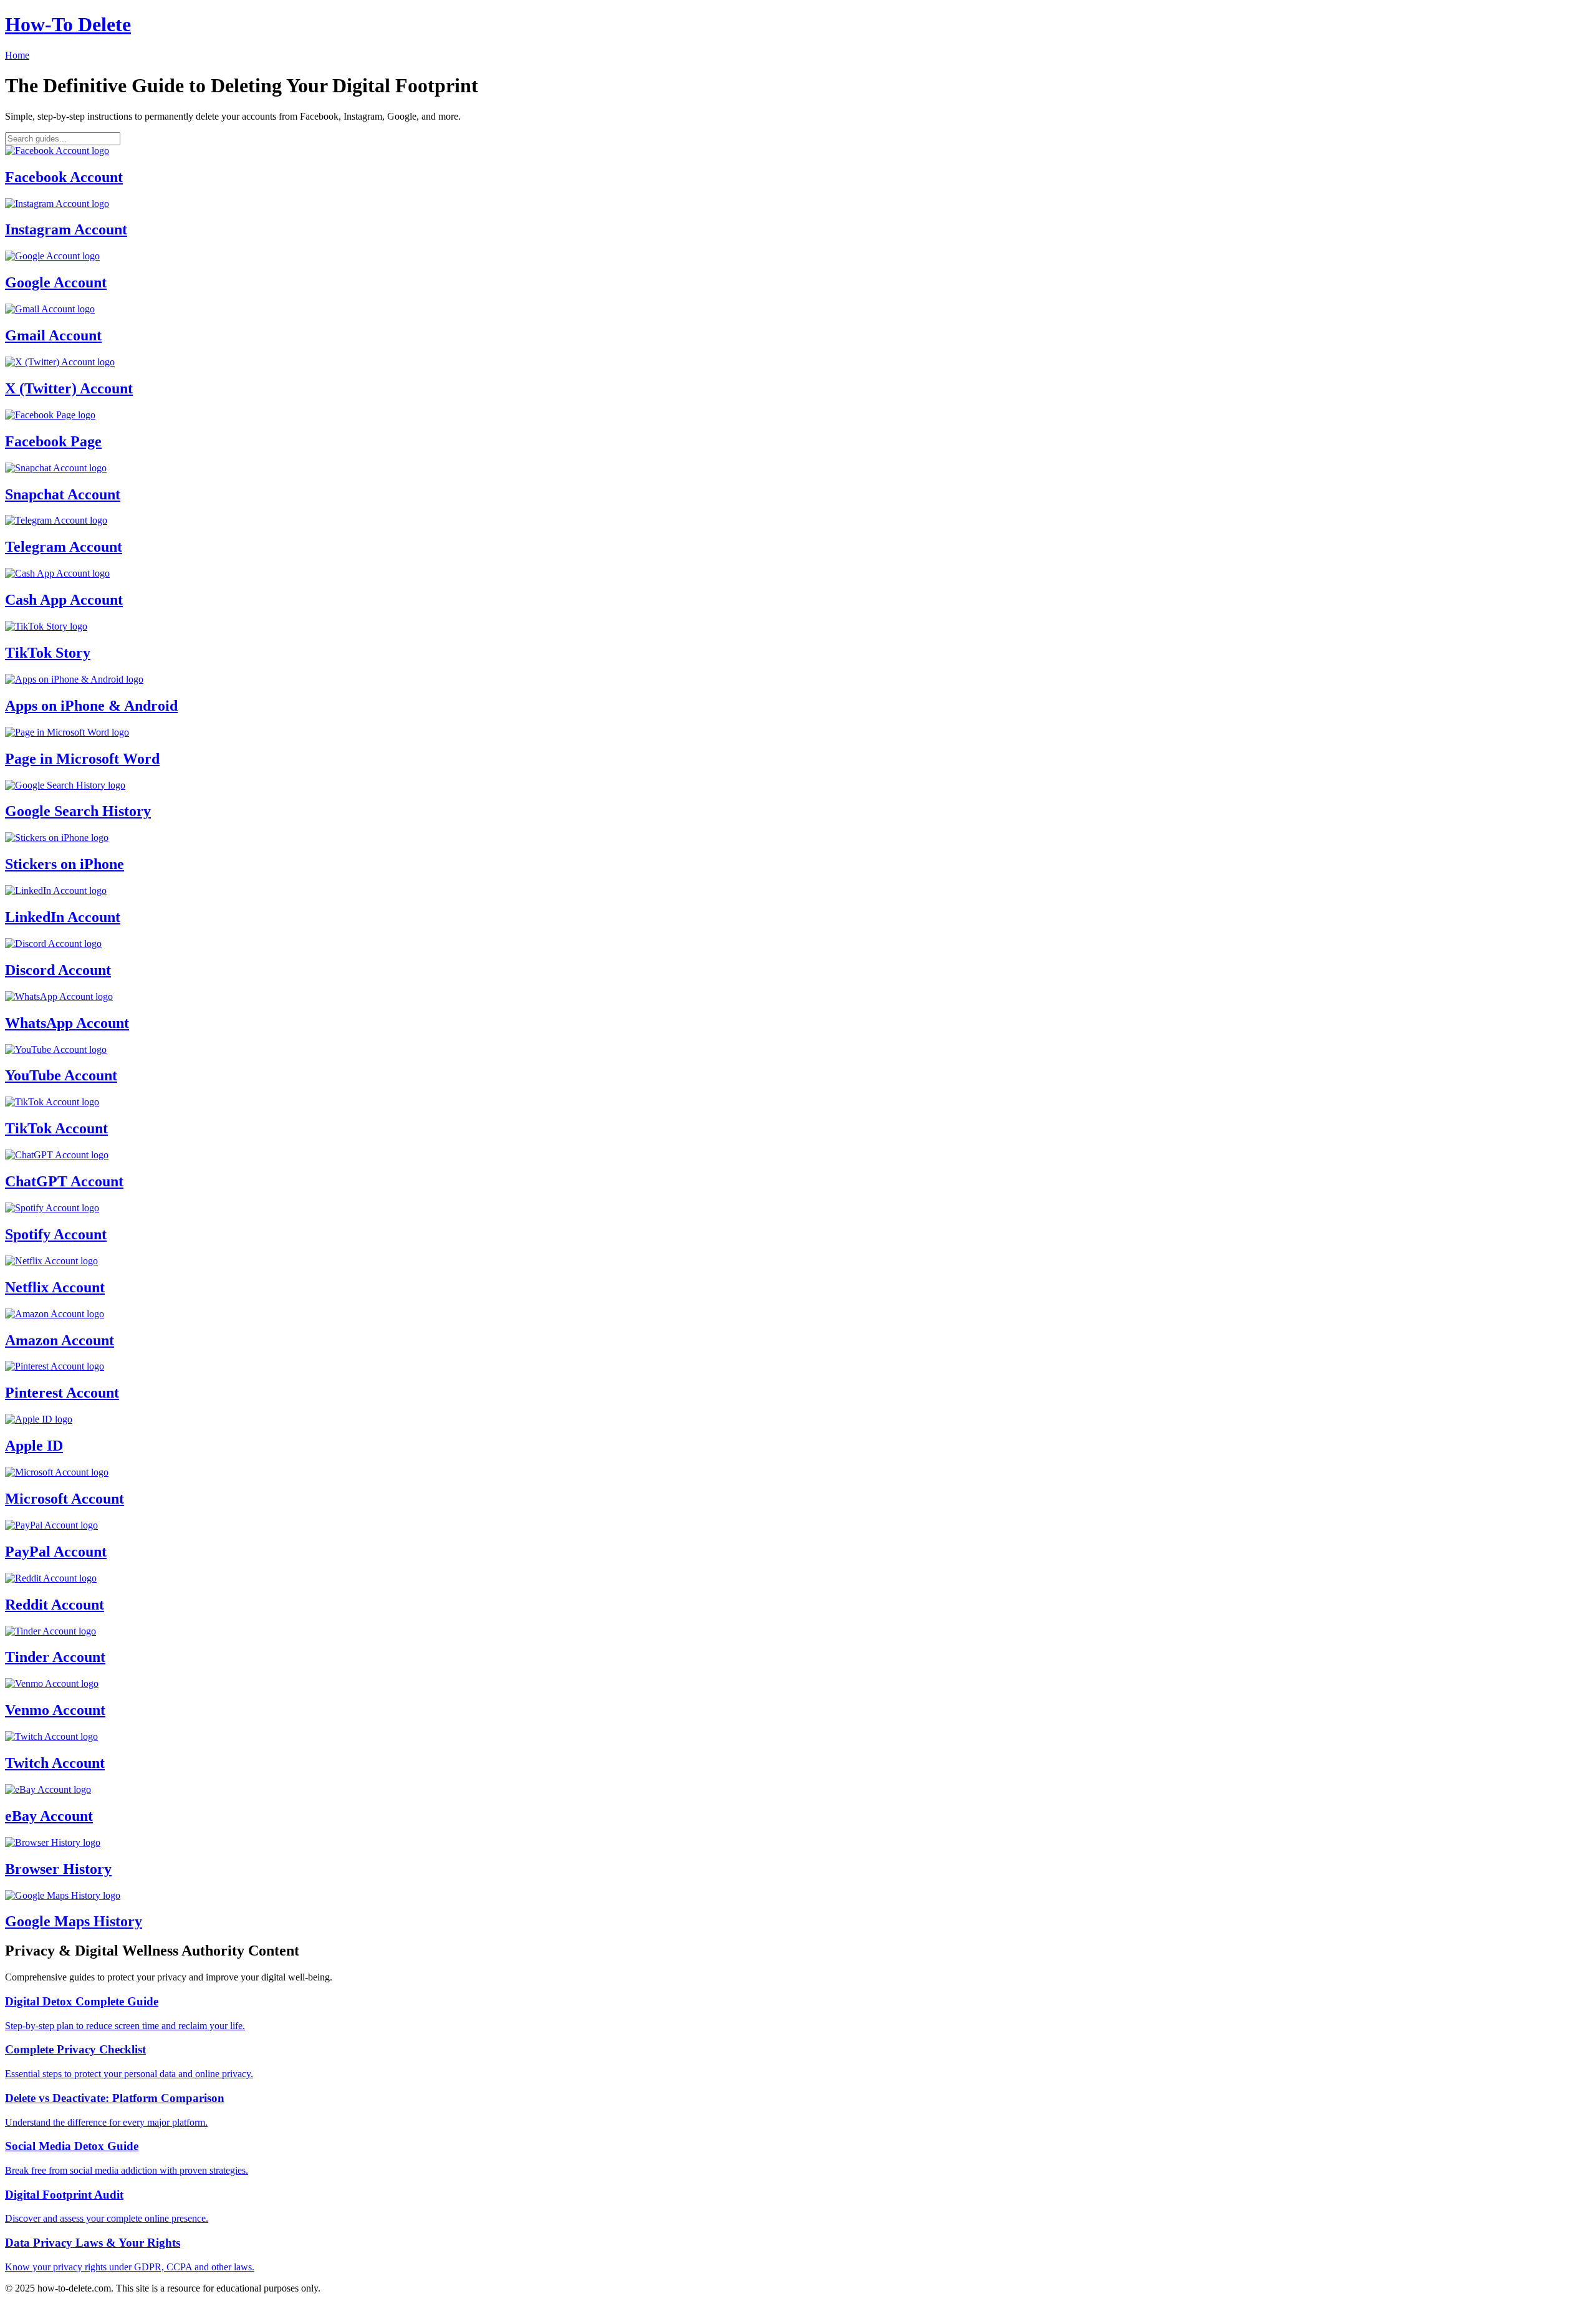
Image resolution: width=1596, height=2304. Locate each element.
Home (17, 55)
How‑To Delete (68, 24)
